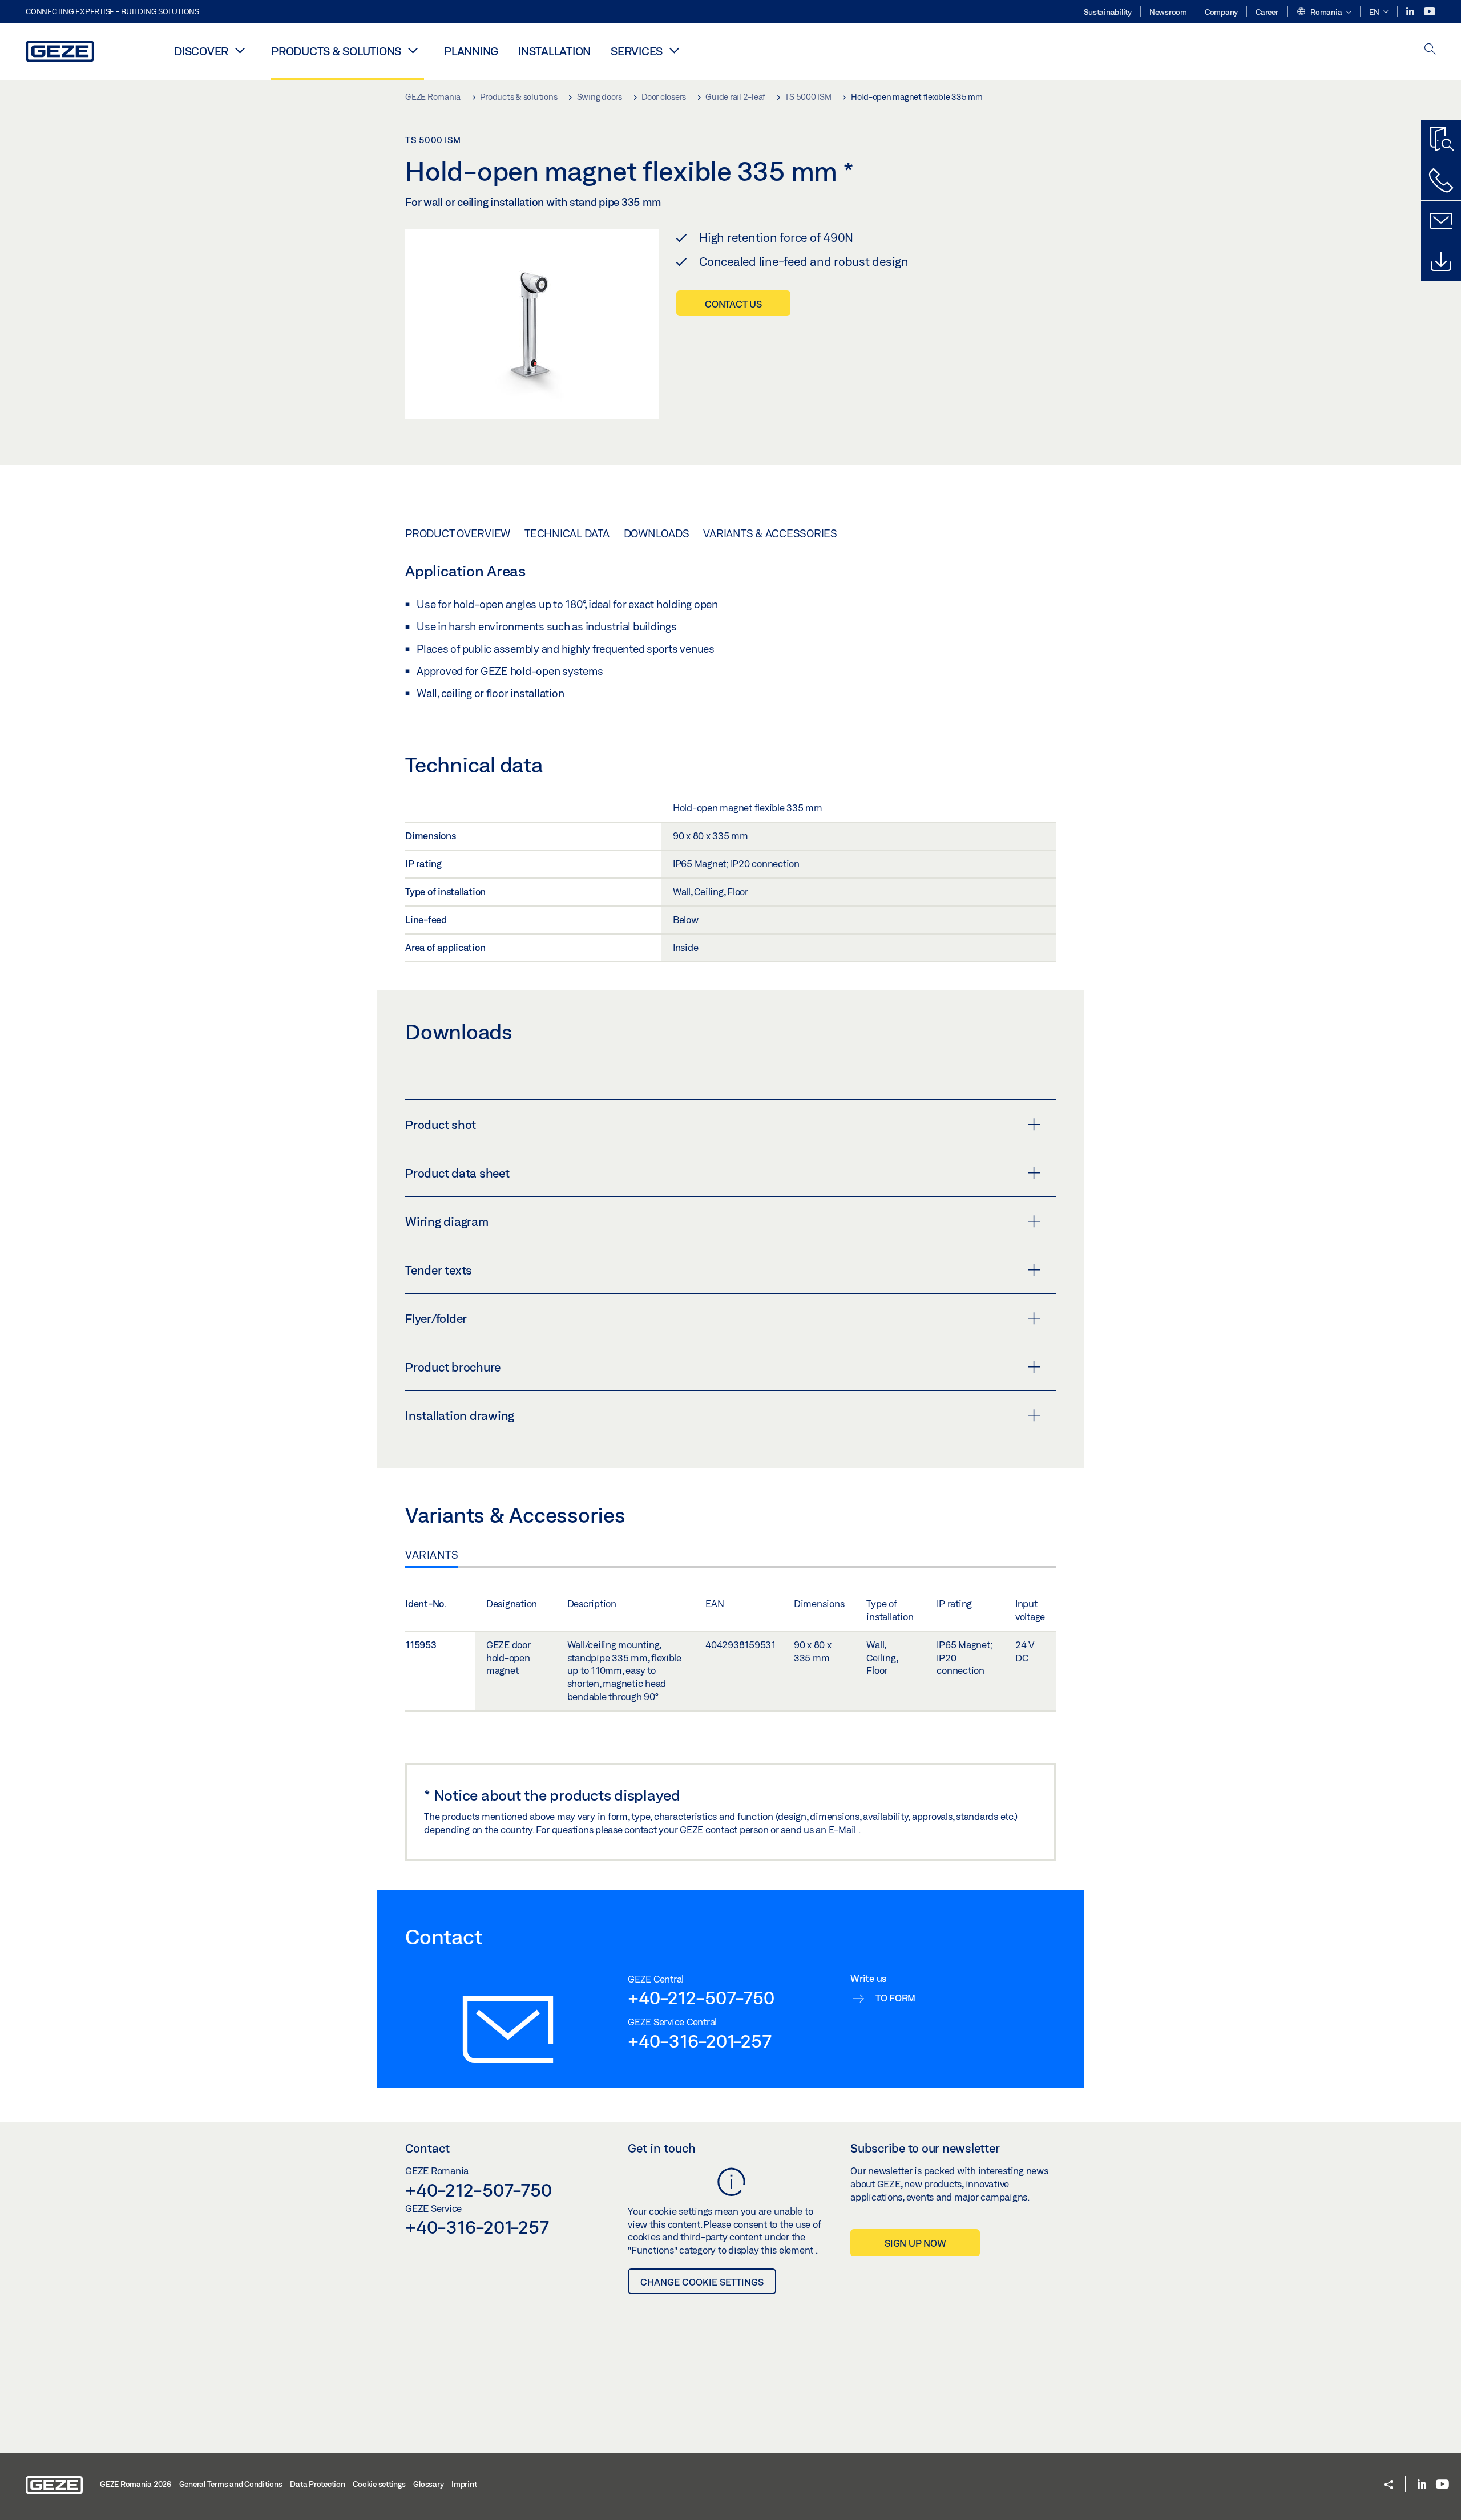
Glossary (428, 2484)
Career (1267, 12)
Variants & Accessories (770, 533)
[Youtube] (1430, 12)
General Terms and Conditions (231, 2484)
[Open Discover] (240, 50)
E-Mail (843, 1829)
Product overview (458, 533)
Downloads (657, 533)
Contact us (733, 304)
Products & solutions (336, 51)
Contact (427, 2148)
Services (637, 51)
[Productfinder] (1441, 140)
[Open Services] (674, 50)
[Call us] (1441, 180)
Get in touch (662, 2148)
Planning (471, 51)
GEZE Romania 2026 (136, 2484)
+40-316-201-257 (699, 2041)
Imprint (464, 2484)
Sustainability (1108, 12)
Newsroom (1168, 12)
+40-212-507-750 (701, 1997)
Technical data (567, 533)
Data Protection (317, 2484)
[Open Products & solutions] (413, 50)
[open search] (1430, 50)
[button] (1324, 13)
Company (1221, 12)
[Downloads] (1441, 261)
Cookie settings (379, 2484)
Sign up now (915, 2243)
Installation (554, 51)
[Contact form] (1441, 221)
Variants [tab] (432, 1555)
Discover (201, 51)
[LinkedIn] (1411, 12)
